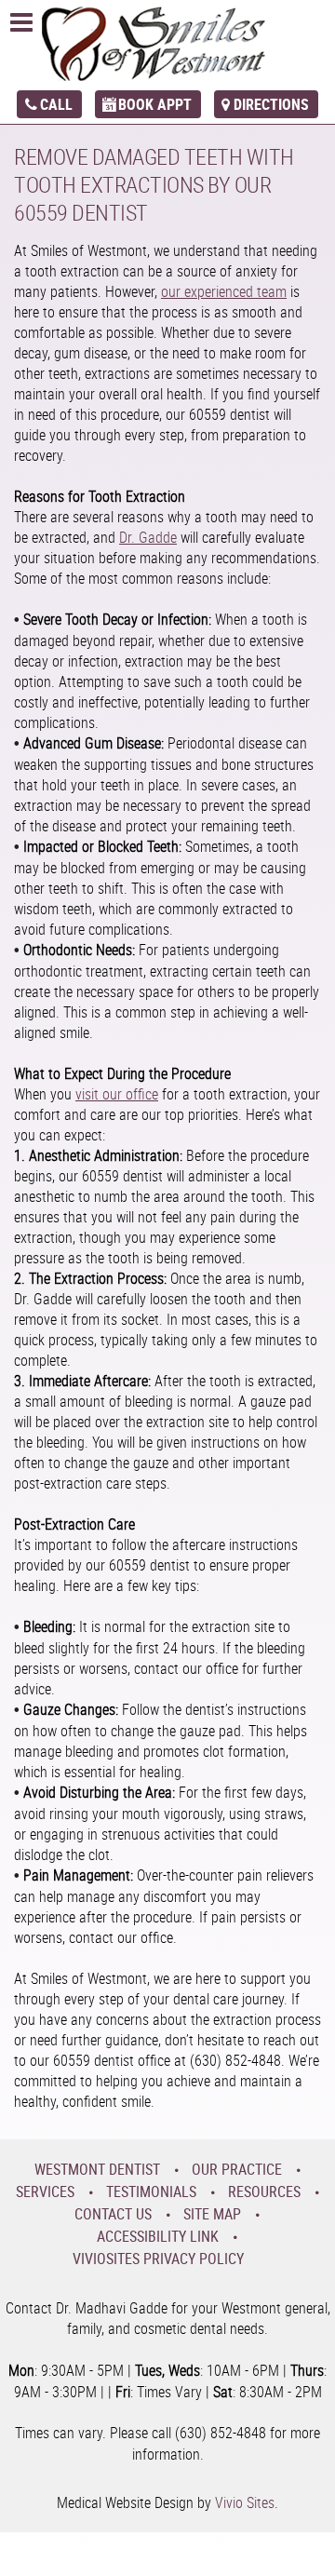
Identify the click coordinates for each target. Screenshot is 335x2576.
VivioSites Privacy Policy (158, 2259)
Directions (271, 104)
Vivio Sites (245, 2502)
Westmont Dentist (97, 2169)
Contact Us (113, 2214)
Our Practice (237, 2169)
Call (56, 104)
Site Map (212, 2214)
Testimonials (151, 2192)
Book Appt (155, 104)
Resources (264, 2192)
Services (45, 2192)
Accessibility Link (158, 2236)
